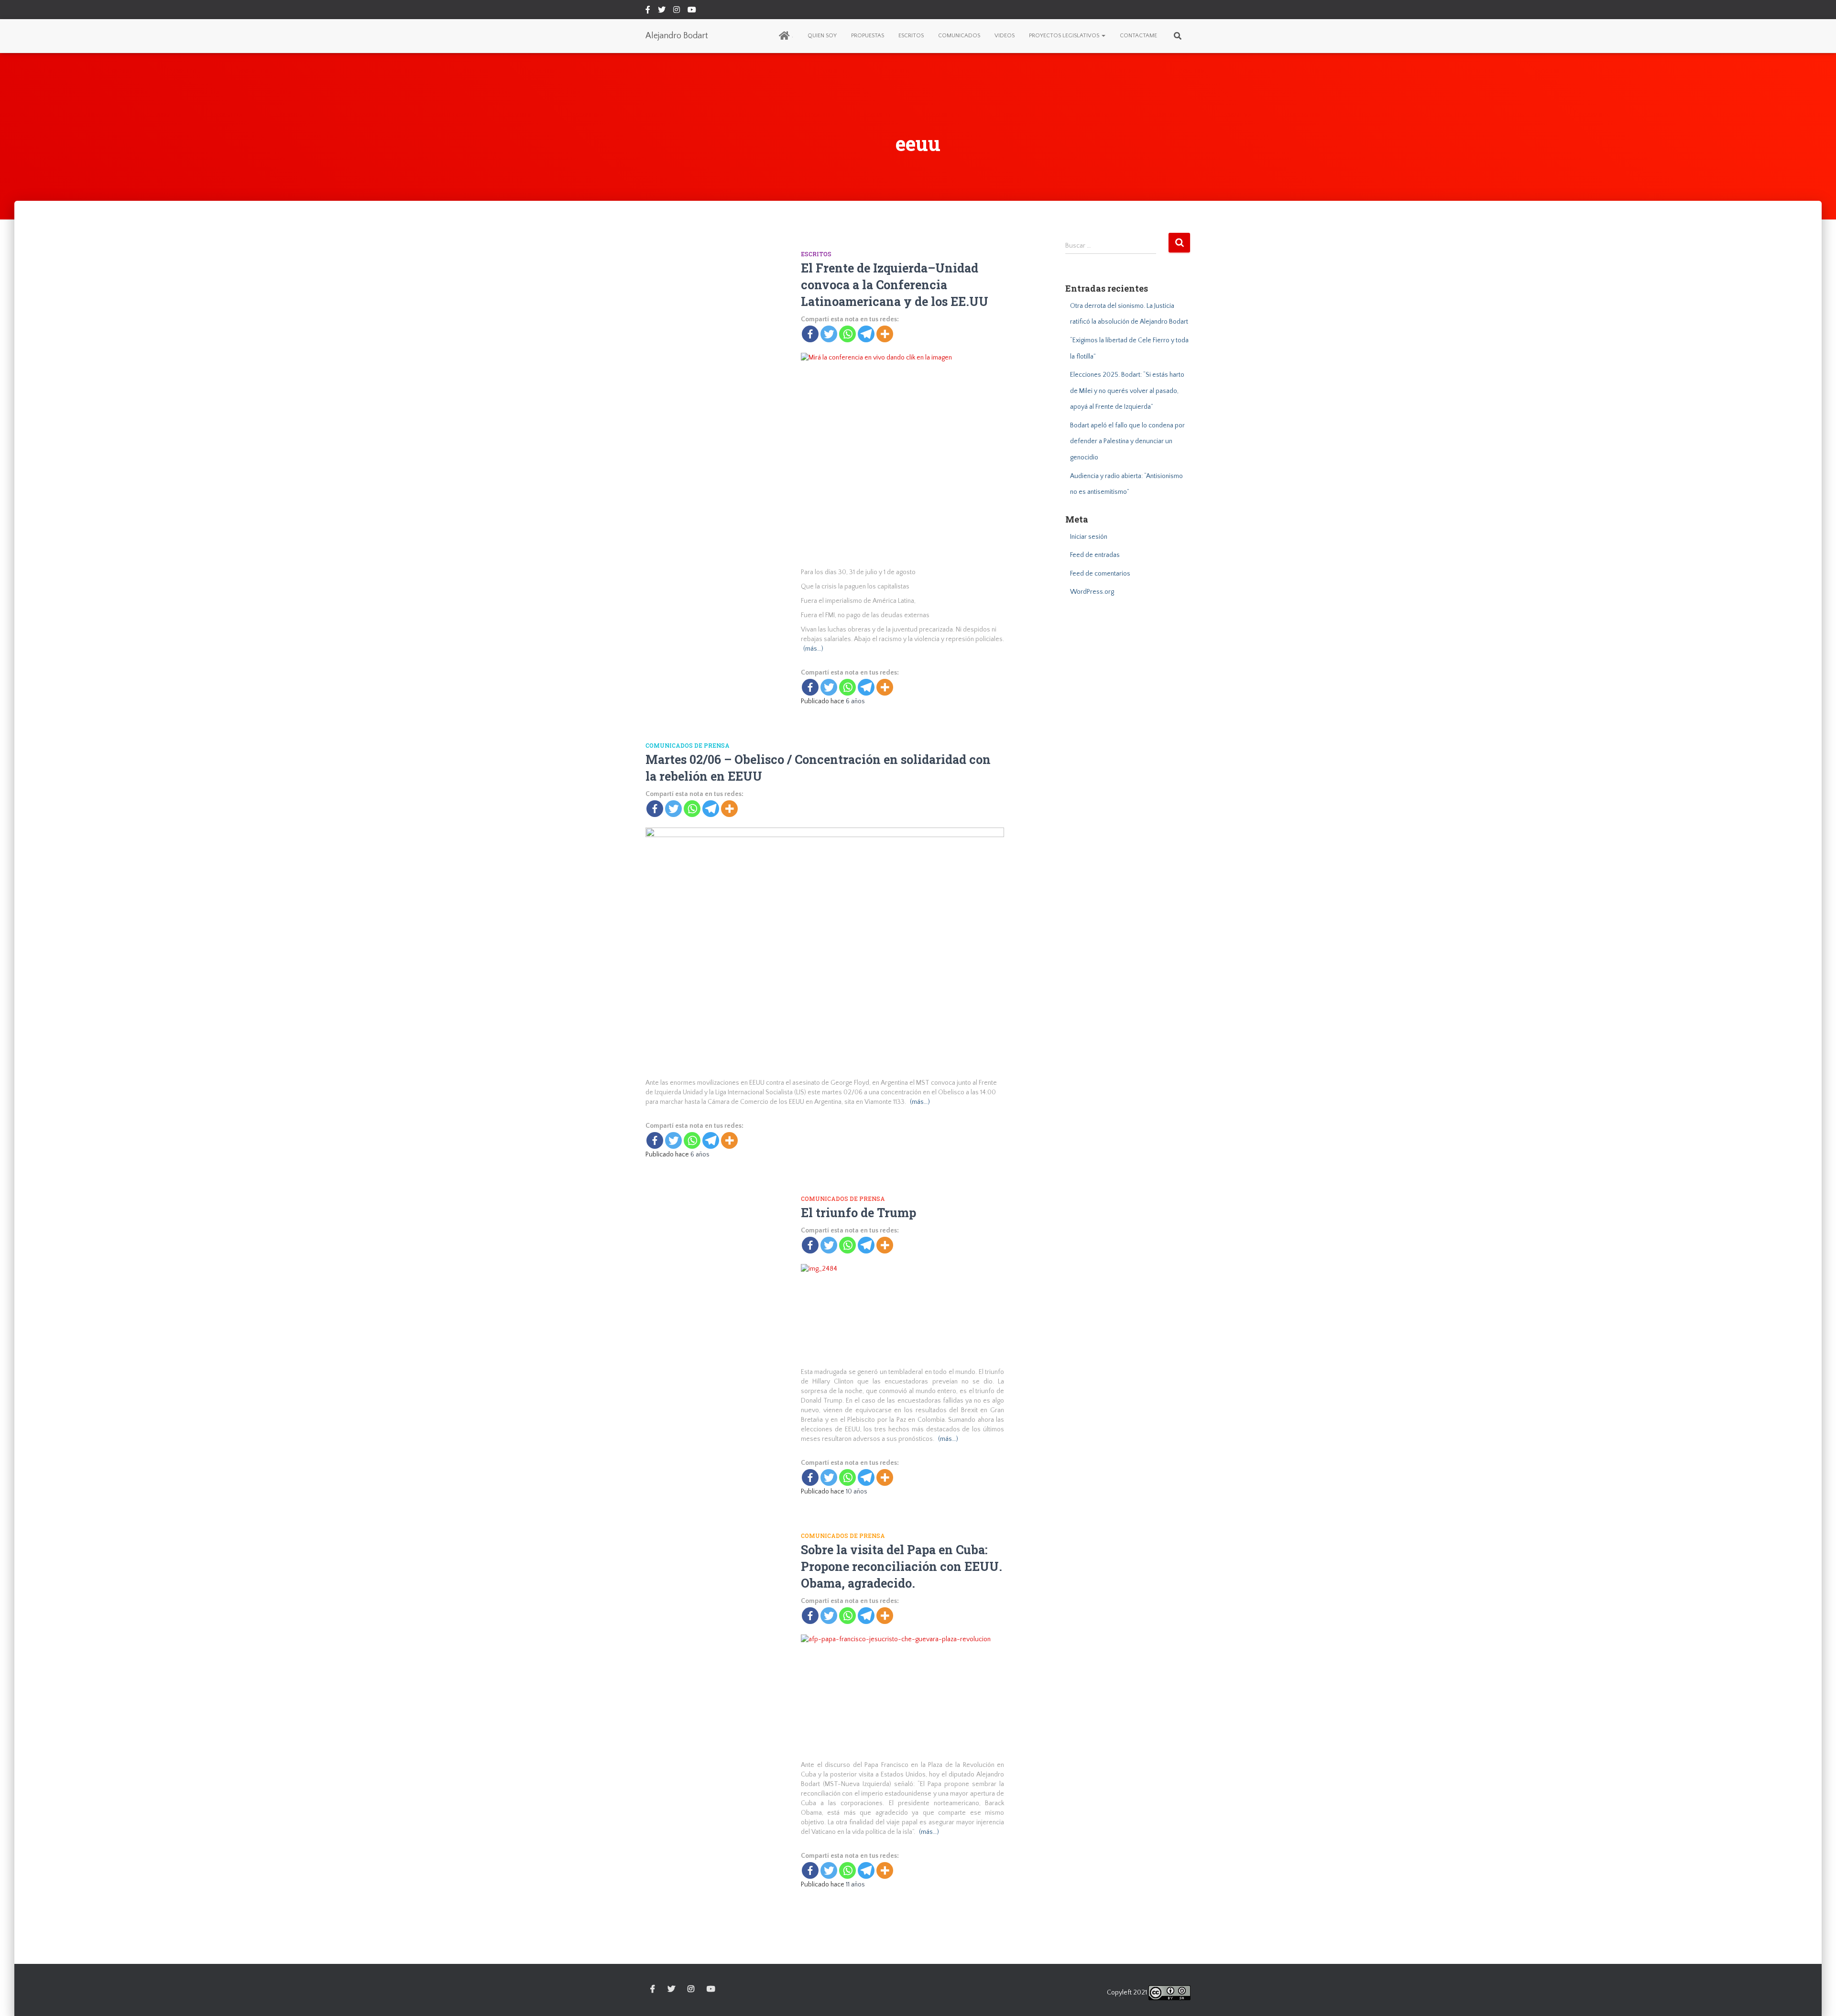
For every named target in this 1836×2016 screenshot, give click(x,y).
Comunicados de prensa (688, 745)
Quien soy (822, 36)
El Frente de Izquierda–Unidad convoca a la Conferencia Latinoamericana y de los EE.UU (895, 285)
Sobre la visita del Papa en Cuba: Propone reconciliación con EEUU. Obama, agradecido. (902, 1566)
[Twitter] (829, 334)
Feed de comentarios (1100, 574)
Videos (1005, 36)
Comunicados (959, 36)
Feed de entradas (1095, 555)
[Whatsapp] (847, 334)
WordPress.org (1092, 592)
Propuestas (868, 36)
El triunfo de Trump (858, 1213)
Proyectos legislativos (1065, 36)
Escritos (911, 36)
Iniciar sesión (1089, 537)
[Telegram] (866, 334)
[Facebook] (810, 334)
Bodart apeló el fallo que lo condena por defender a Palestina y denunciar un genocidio (1127, 441)
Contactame (1138, 36)
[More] (885, 334)
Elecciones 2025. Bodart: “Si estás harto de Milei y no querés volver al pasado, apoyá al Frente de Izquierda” (1127, 391)
